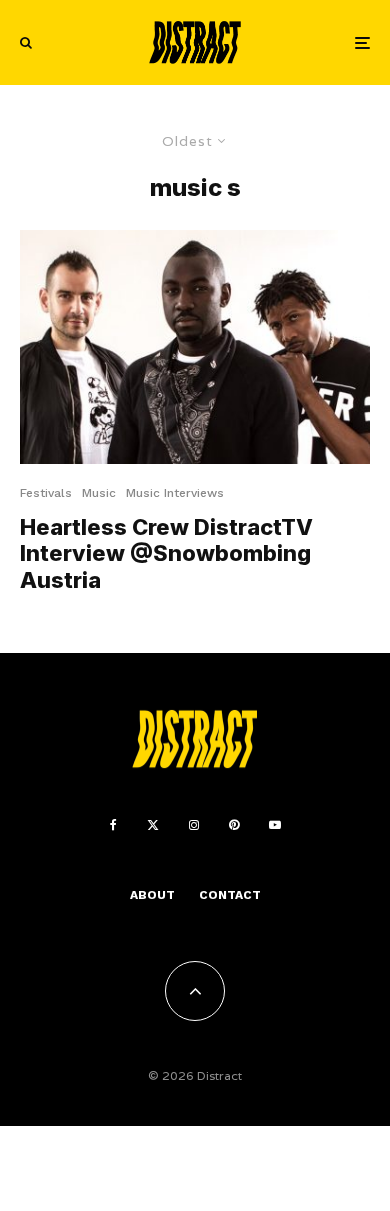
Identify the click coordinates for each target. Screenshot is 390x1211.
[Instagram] (194, 825)
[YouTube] (275, 825)
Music (99, 493)
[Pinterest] (234, 825)
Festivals (46, 493)
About (152, 895)
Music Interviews (175, 493)
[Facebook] (113, 825)
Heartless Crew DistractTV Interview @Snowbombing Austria (166, 553)
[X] (153, 825)
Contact (230, 895)
